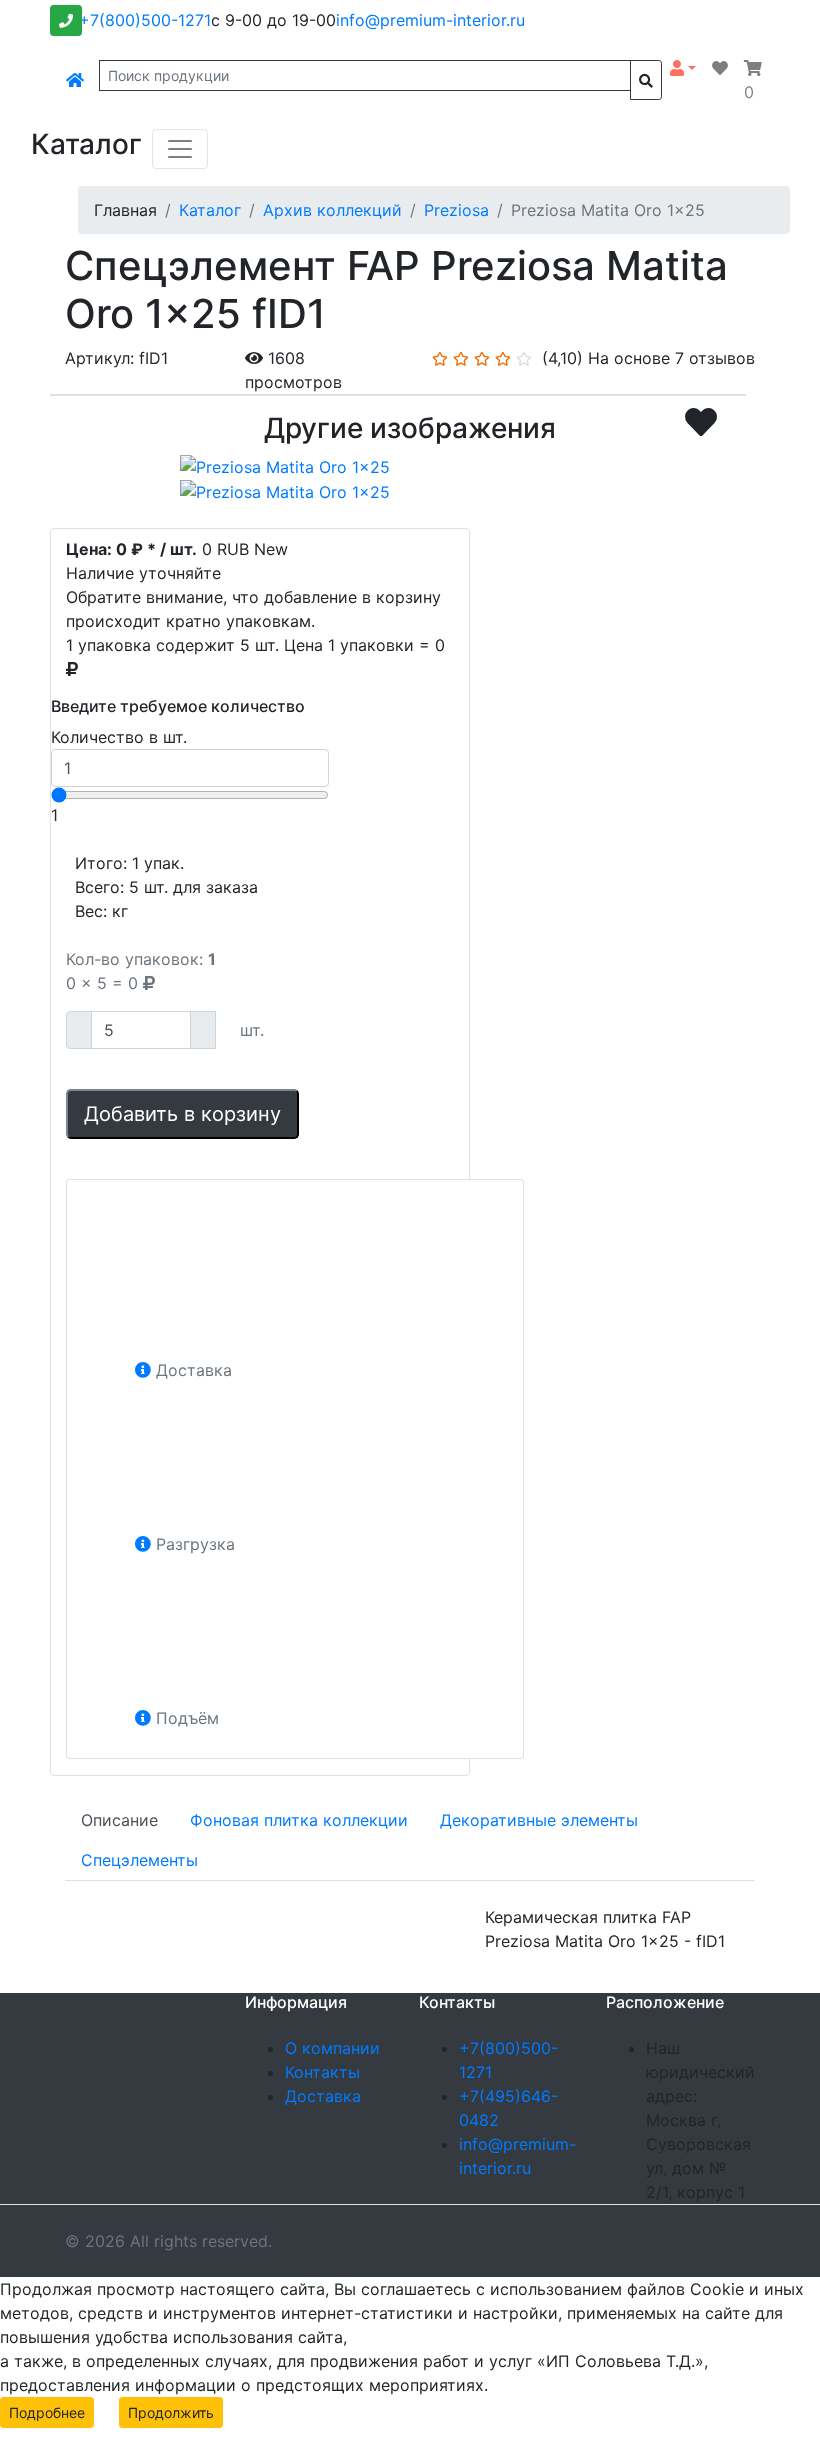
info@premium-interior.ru (430, 20)
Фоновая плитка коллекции (299, 1820)
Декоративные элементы (539, 1820)
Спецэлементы (139, 1860)
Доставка (323, 2096)
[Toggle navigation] (180, 149)
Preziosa (456, 210)
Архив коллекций (332, 210)
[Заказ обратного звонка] (66, 20)
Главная (125, 210)
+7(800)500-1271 (145, 20)
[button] (683, 68)
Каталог (210, 210)
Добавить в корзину (182, 1114)
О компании (332, 2048)
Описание (119, 1820)
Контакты (322, 2072)
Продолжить (171, 2412)
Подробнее (47, 2412)
